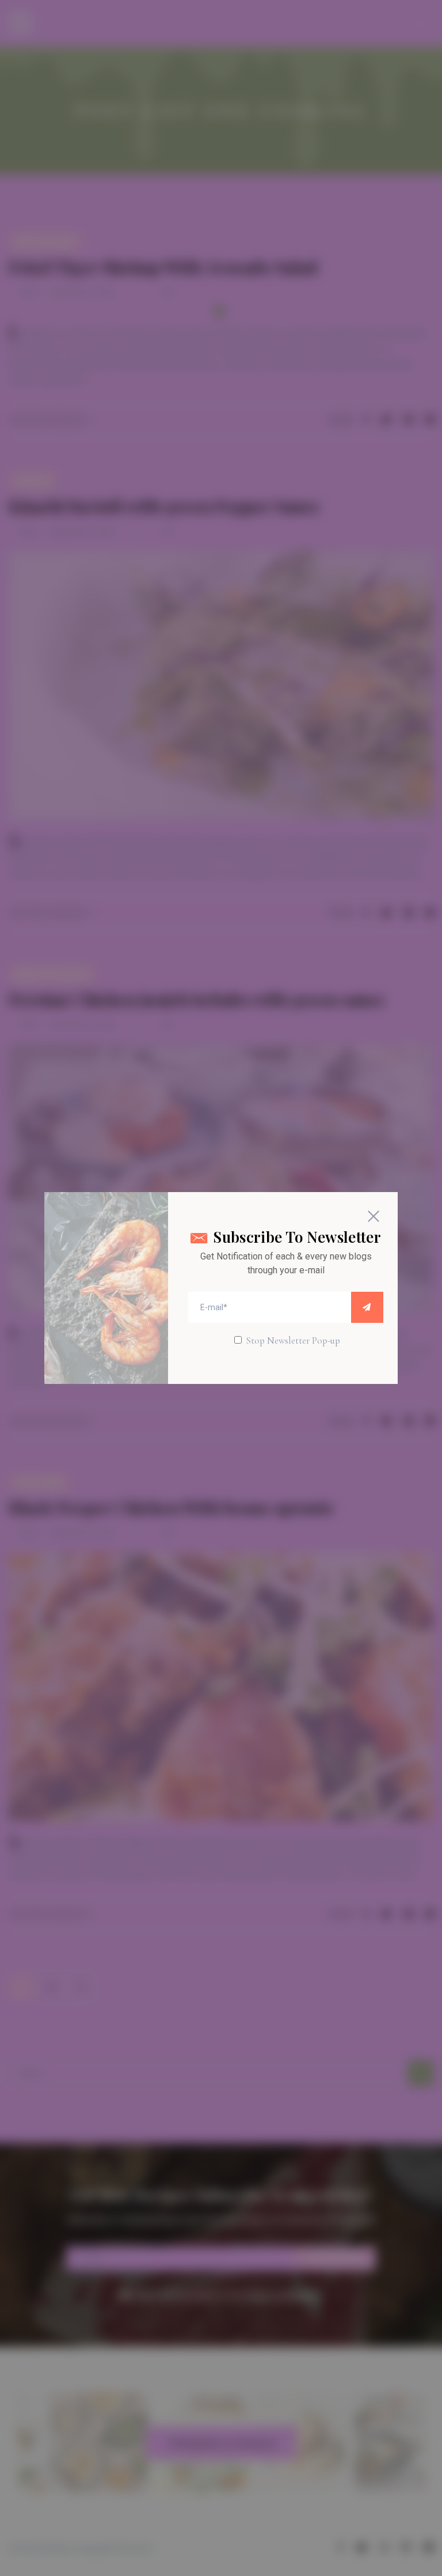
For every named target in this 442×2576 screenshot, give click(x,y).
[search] (367, 1307)
